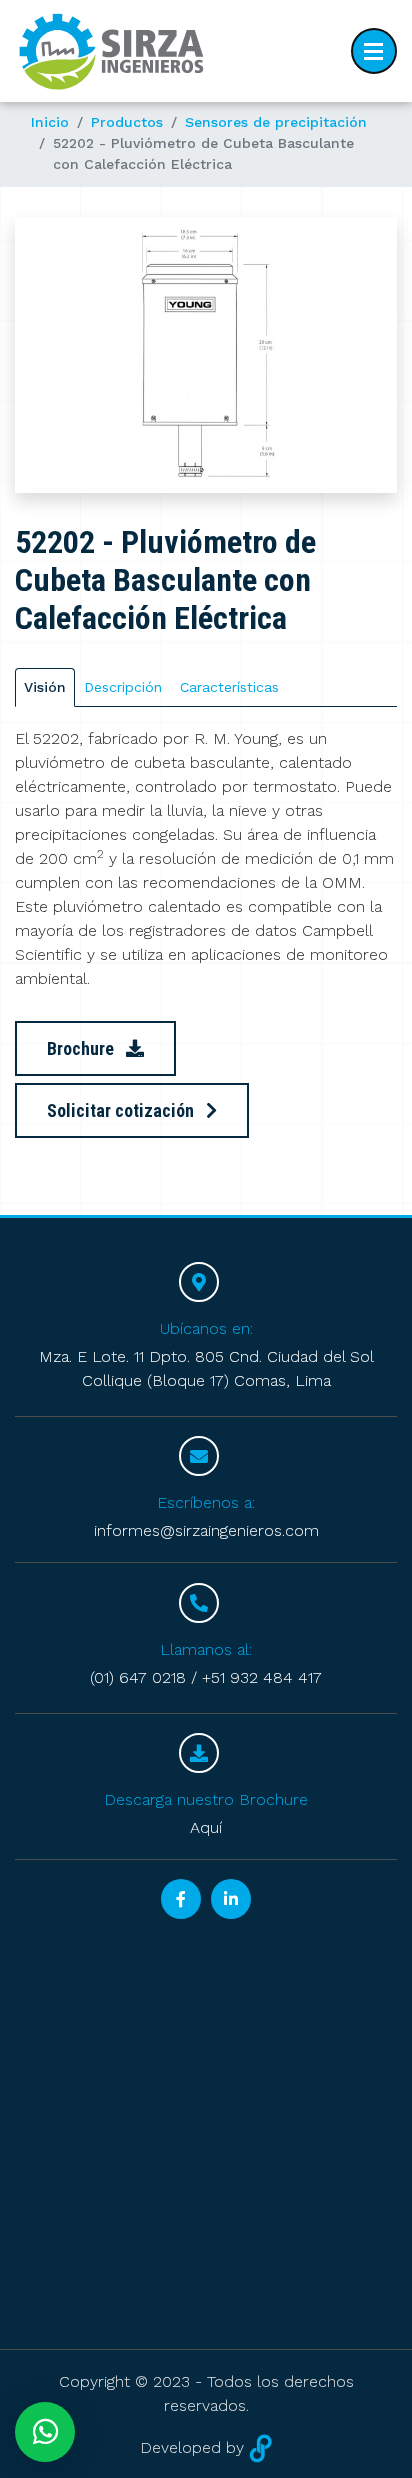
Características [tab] (229, 687)
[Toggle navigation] (374, 51)
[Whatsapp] (45, 2432)
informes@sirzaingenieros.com (206, 1530)
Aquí (206, 1827)
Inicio (50, 122)
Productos (127, 122)
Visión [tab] (45, 687)
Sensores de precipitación (276, 122)
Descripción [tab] (123, 687)
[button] (43, 355)
